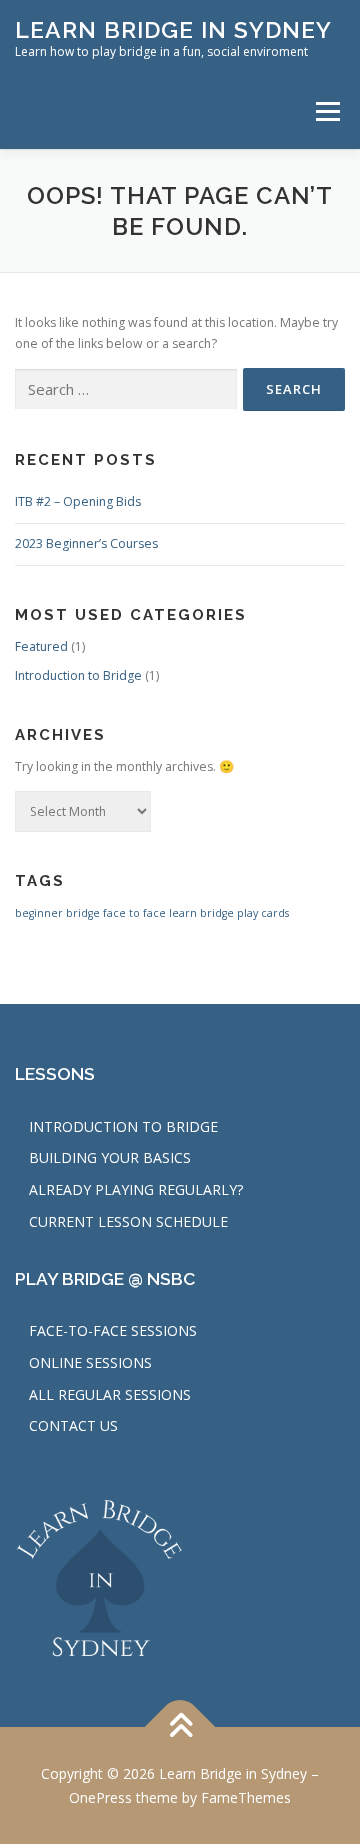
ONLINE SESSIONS (90, 1362)
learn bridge (201, 913)
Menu (326, 111)
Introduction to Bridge (78, 675)
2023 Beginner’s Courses (86, 543)
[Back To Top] (180, 1727)
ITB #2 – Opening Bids (78, 501)
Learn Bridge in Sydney (173, 29)
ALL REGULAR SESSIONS (110, 1394)
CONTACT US (73, 1425)
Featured (41, 646)
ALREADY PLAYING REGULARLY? (136, 1189)
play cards (263, 913)
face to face (134, 913)
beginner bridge (57, 913)
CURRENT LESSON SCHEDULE (128, 1221)
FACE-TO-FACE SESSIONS (113, 1330)
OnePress (100, 1797)
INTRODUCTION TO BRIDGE (123, 1126)
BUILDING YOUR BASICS (110, 1157)
